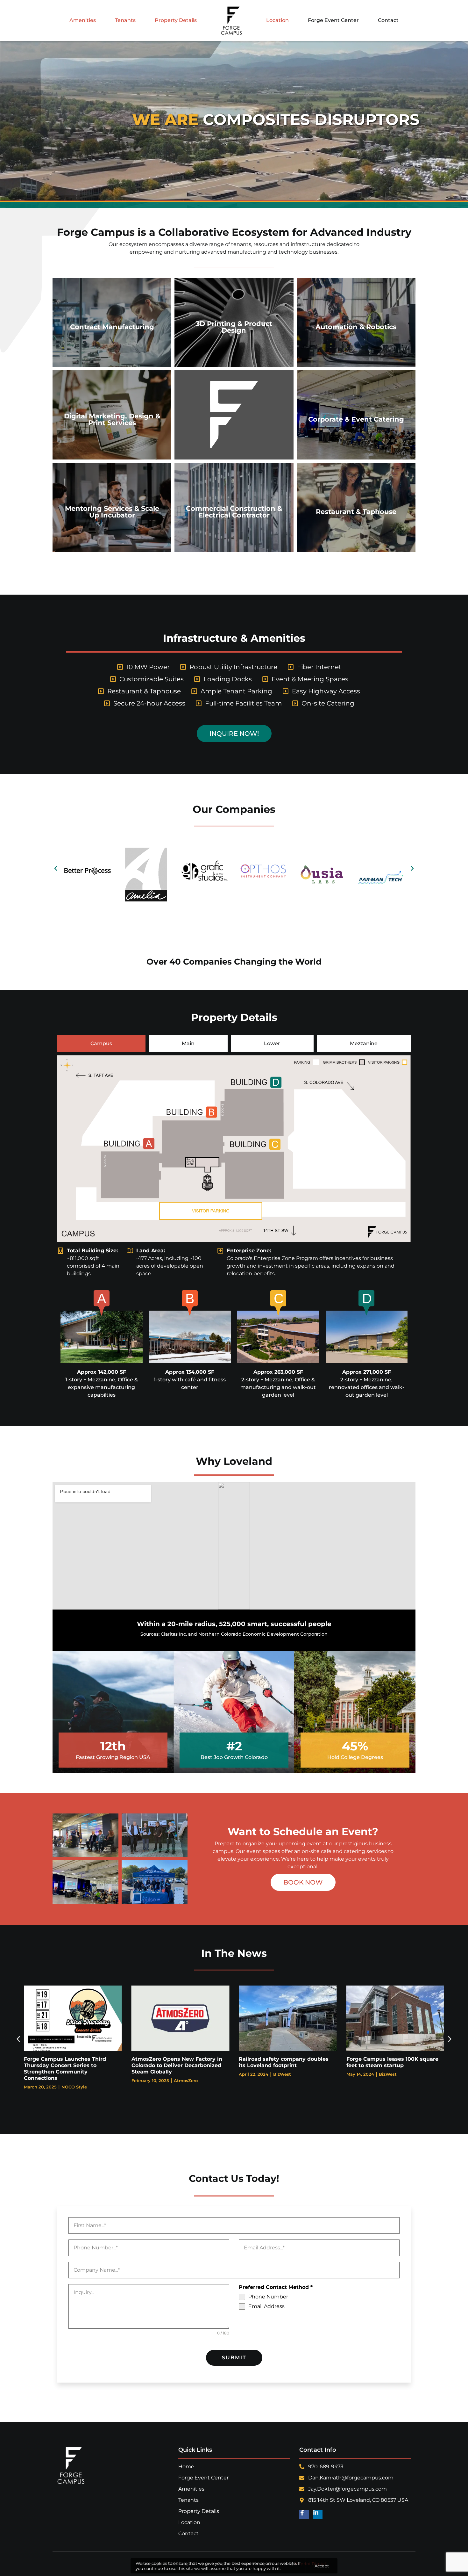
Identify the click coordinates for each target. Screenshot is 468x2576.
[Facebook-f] (304, 2515)
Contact (388, 20)
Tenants (125, 20)
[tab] (101, 1044)
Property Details (176, 20)
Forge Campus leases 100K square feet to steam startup (177, 2062)
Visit (90, 907)
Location (277, 20)
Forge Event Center (333, 20)
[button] (56, 868)
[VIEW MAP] (102, 1337)
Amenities (83, 20)
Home (186, 2467)
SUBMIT (234, 2358)
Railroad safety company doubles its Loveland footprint (69, 2062)
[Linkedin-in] (318, 2515)
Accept (322, 2566)
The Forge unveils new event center (287, 2059)
